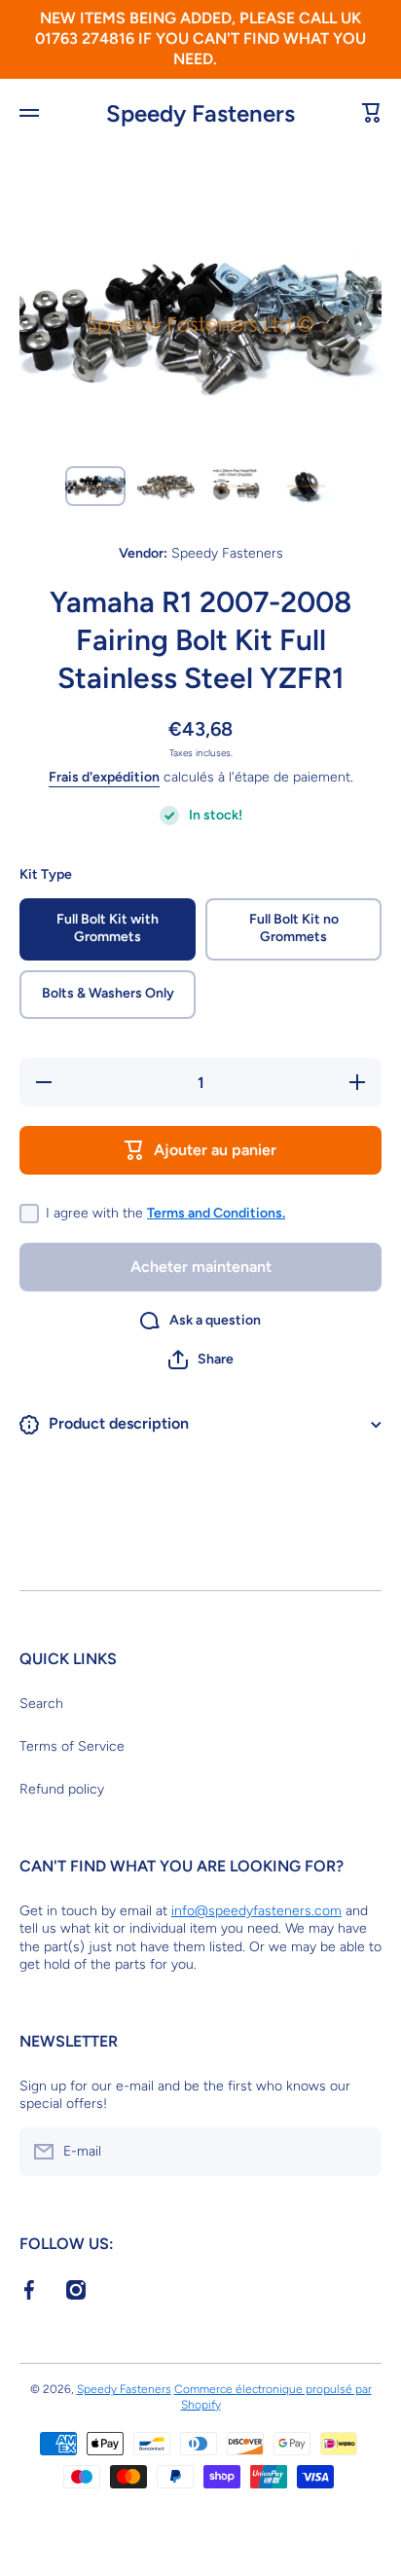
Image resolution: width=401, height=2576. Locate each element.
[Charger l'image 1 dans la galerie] (95, 486)
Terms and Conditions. (216, 1213)
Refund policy (62, 1789)
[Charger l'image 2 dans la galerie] (165, 486)
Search (41, 1704)
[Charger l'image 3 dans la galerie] (236, 486)
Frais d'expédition (104, 777)
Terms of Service (72, 1746)
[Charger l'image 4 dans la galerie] (306, 486)
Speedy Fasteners (124, 2389)
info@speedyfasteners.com (256, 1911)
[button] (201, 1360)
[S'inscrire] (357, 2152)
